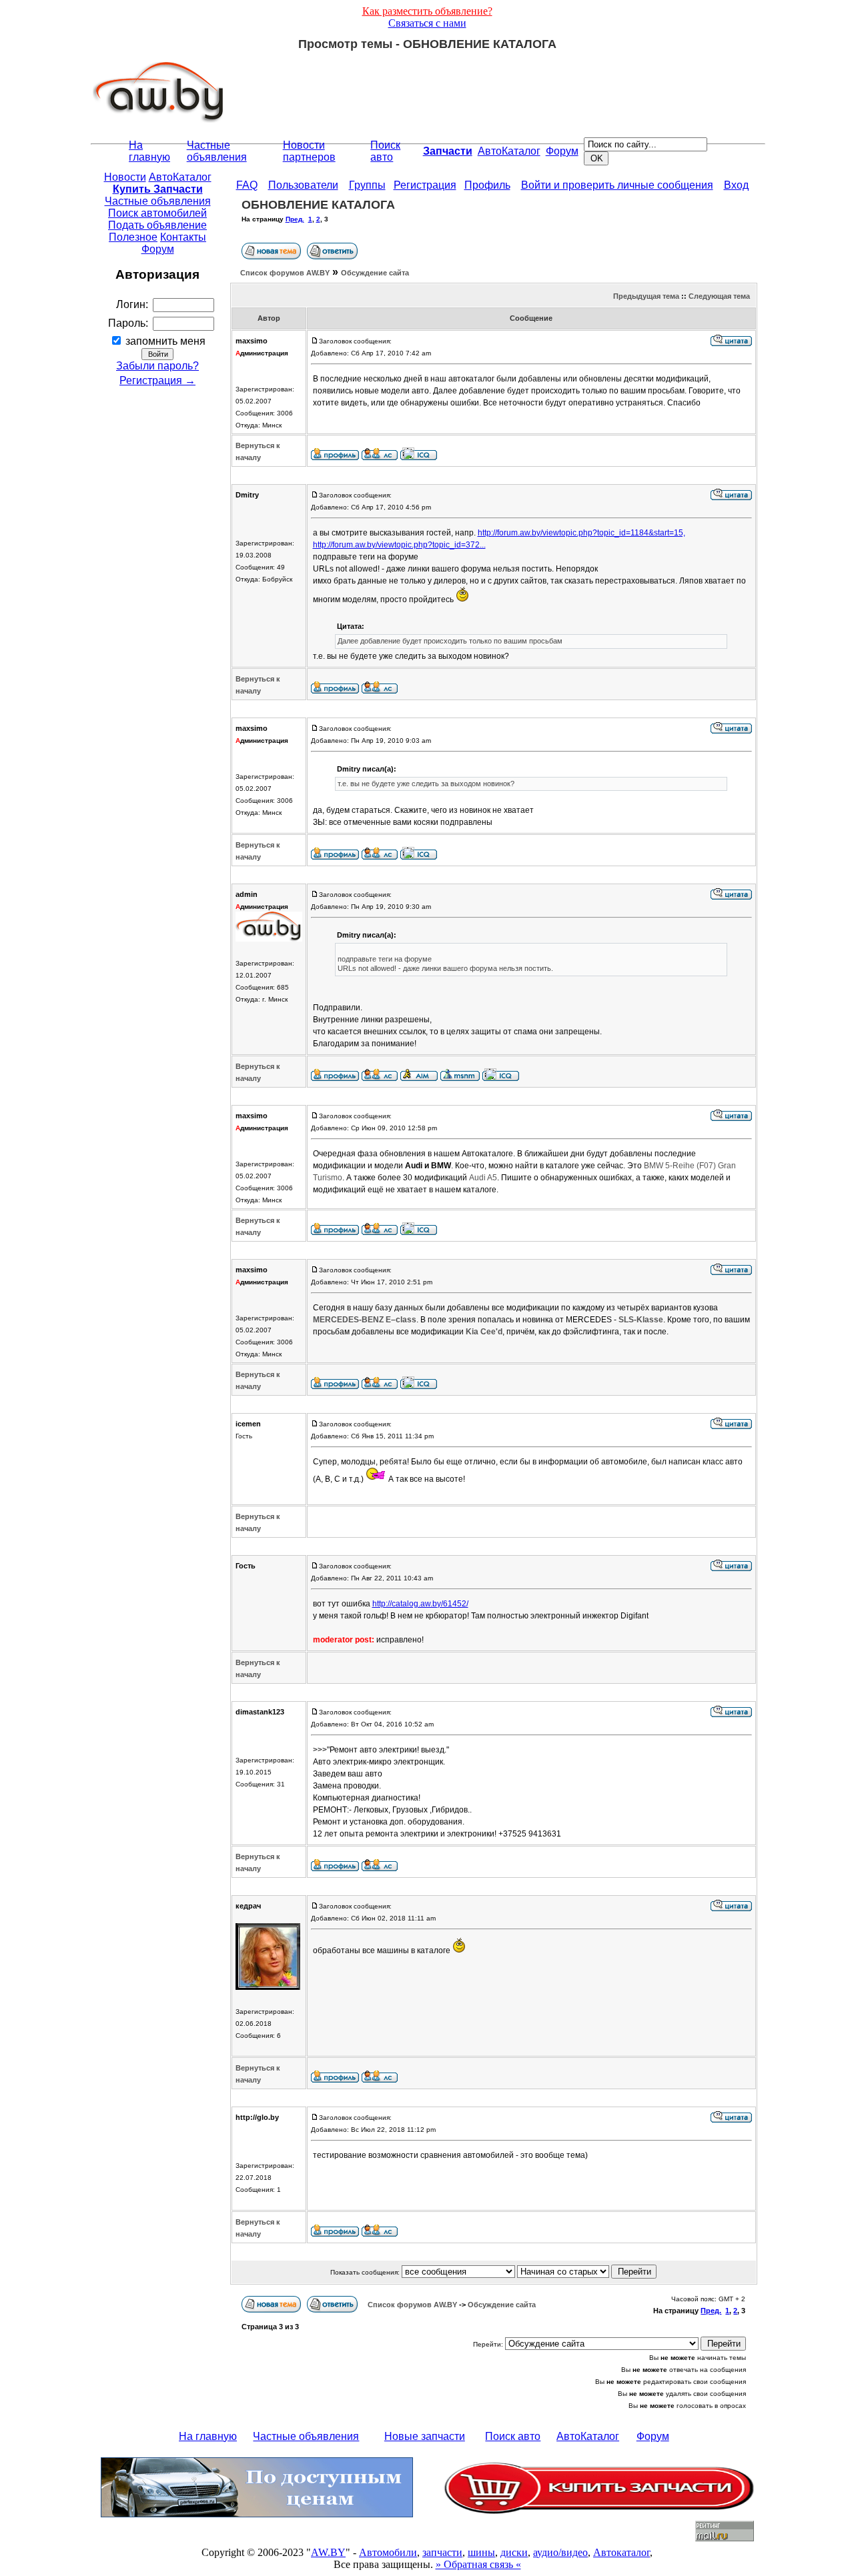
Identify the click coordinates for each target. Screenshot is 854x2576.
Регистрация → (157, 380)
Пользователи (303, 185)
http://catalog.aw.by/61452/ (420, 1604)
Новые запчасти (425, 2436)
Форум (562, 151)
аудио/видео (560, 2552)
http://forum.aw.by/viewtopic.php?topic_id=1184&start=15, (581, 533)
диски (514, 2552)
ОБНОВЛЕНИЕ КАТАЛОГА (318, 205)
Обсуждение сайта (375, 273)
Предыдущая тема (646, 296)
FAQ (247, 185)
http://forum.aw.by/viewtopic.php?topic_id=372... (399, 545)
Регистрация (425, 185)
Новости (125, 177)
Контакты (183, 237)
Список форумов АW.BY (285, 273)
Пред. (295, 219)
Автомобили (388, 2552)
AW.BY (328, 2552)
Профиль (487, 185)
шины (481, 2552)
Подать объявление (157, 225)
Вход (736, 185)
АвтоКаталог (509, 151)
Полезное (133, 237)
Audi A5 (483, 1178)
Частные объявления (217, 151)
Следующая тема (719, 296)
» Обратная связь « (478, 2564)
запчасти (442, 2552)
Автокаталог (621, 2552)
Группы (367, 185)
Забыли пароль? (157, 366)
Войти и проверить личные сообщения (617, 185)
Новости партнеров (309, 151)
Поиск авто (385, 151)
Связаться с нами (427, 23)
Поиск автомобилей (157, 213)
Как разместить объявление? (427, 11)
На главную (149, 151)
